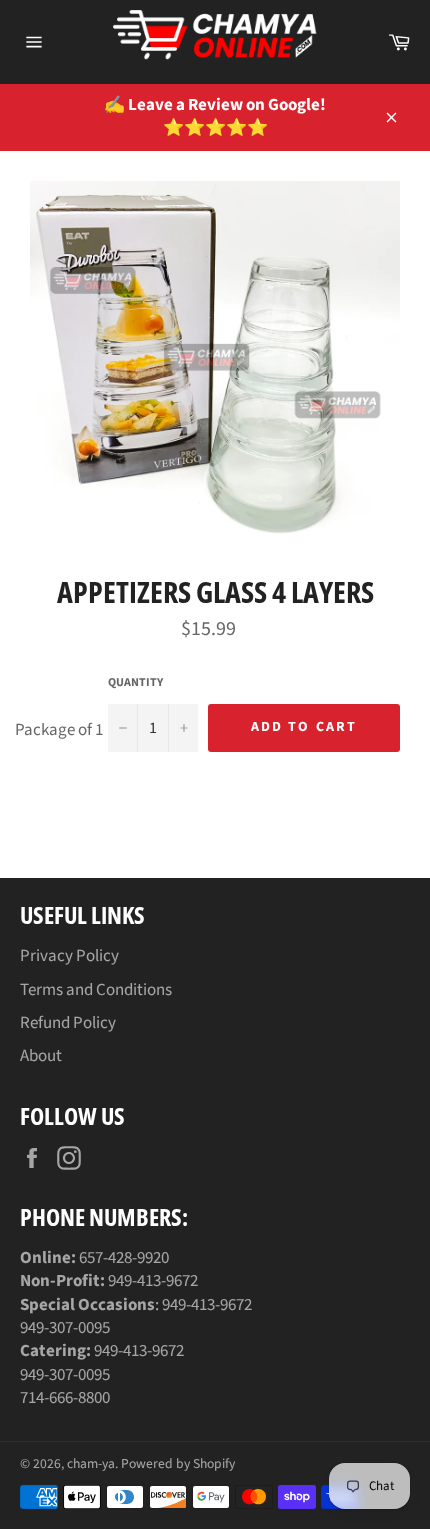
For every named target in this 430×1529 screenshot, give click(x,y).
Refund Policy (68, 1023)
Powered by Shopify (178, 1463)
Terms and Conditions (96, 990)
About (41, 1056)
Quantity (135, 683)
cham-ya (91, 1463)
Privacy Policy (69, 956)
